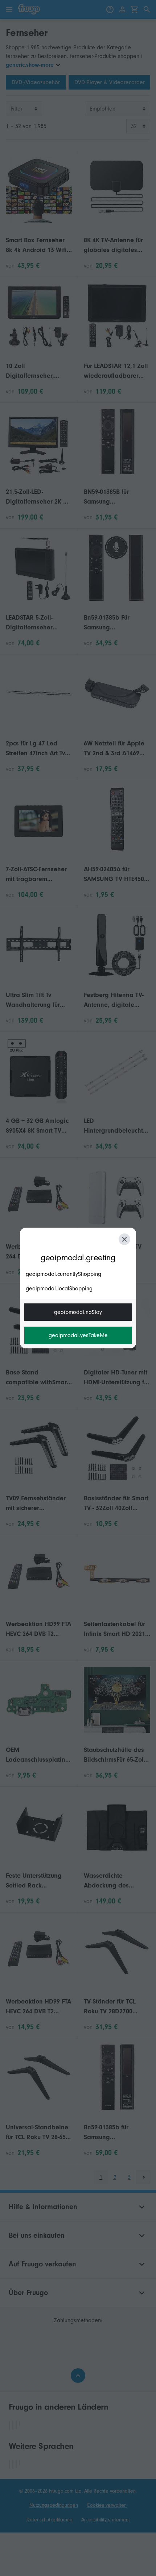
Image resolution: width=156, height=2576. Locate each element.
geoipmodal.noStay (78, 1312)
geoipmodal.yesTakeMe (78, 1335)
